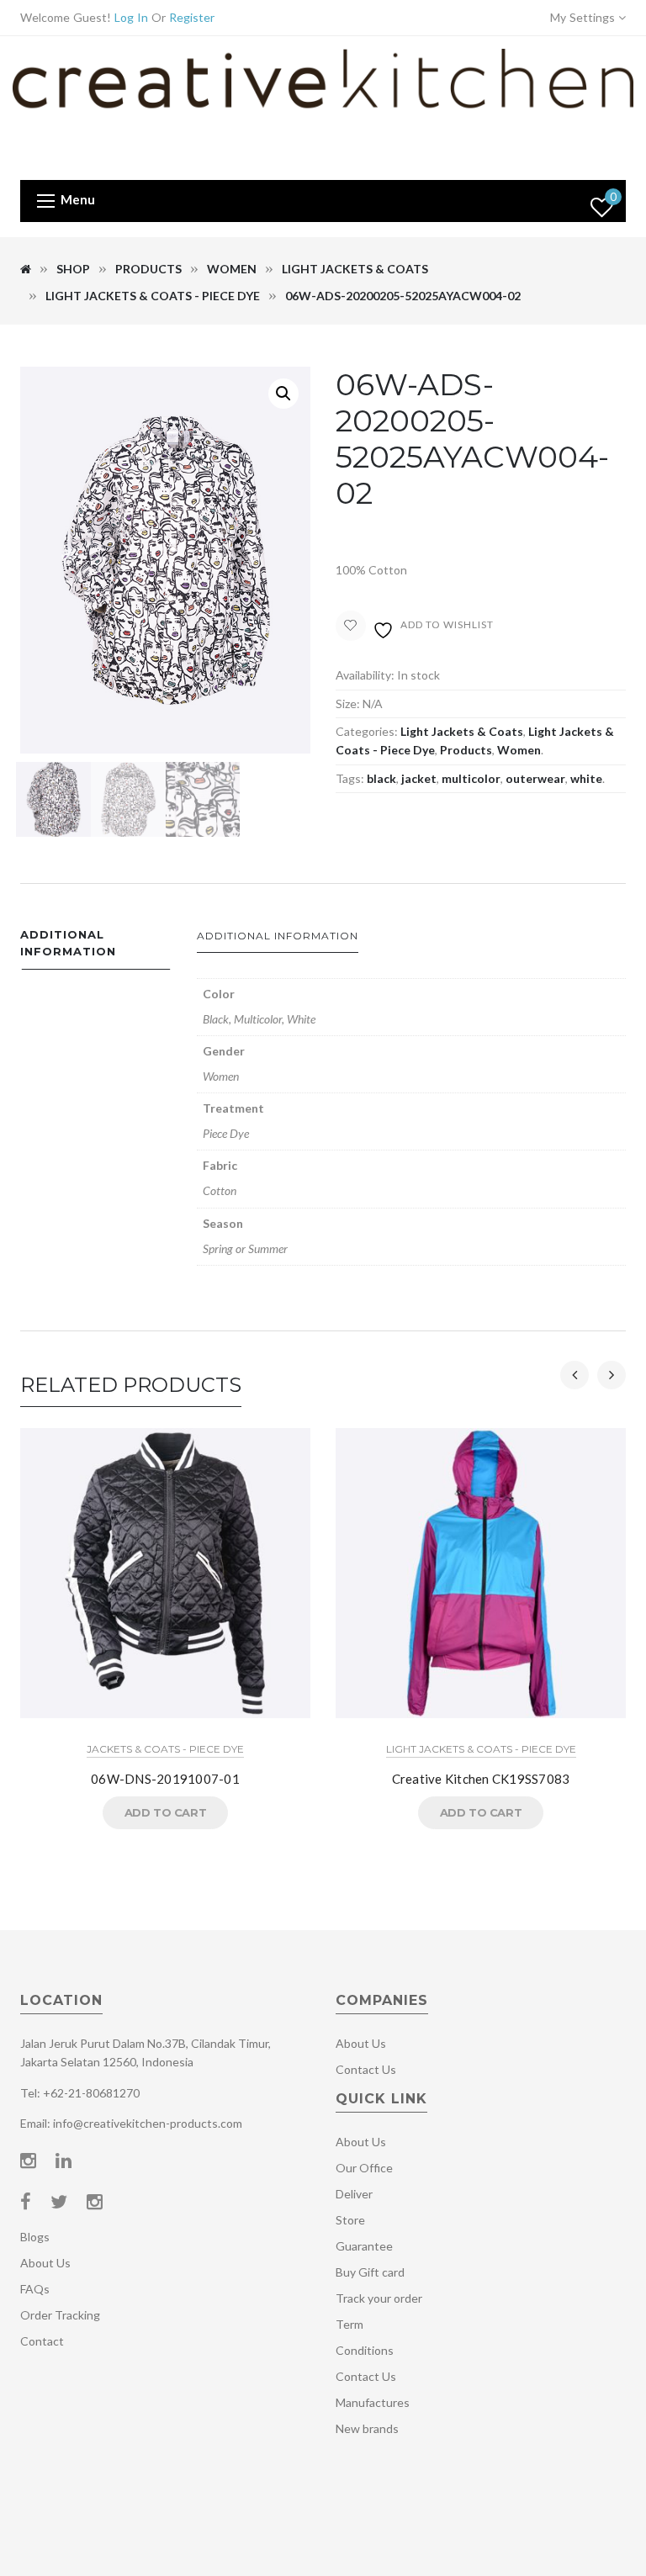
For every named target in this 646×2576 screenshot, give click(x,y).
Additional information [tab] (68, 943)
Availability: (365, 675)
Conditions (365, 2350)
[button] (283, 394)
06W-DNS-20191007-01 (165, 1779)
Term (349, 2324)
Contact (42, 2341)
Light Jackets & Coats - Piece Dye (153, 296)
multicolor (471, 778)
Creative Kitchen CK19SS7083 (481, 1779)
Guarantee (364, 2246)
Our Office (364, 2168)
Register (192, 17)
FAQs (35, 2289)
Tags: (350, 778)
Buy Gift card (370, 2272)
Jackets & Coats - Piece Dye (165, 1749)
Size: (348, 704)
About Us (45, 2263)
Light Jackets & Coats (355, 269)
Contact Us (366, 2069)
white (586, 778)
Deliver (354, 2194)
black (381, 778)
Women (232, 269)
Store (350, 2220)
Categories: (367, 731)
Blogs (35, 2237)
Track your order (379, 2298)
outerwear (535, 778)
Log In (131, 17)
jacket (419, 778)
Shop (73, 269)
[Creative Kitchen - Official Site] (323, 106)
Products (148, 269)
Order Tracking (60, 2315)
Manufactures (373, 2402)
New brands (367, 2428)
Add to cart (166, 1812)
